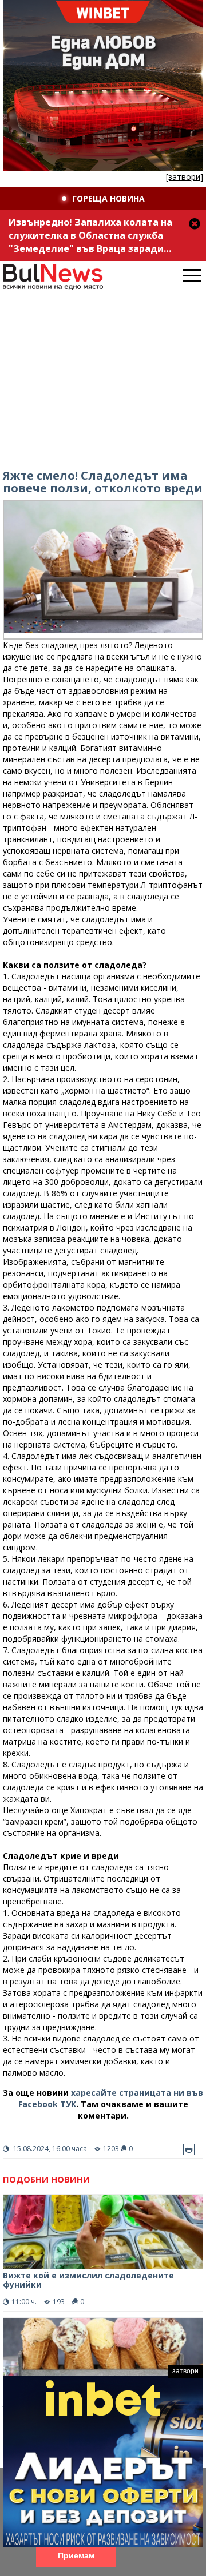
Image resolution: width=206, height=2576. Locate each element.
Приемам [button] (76, 2555)
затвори (185, 2371)
